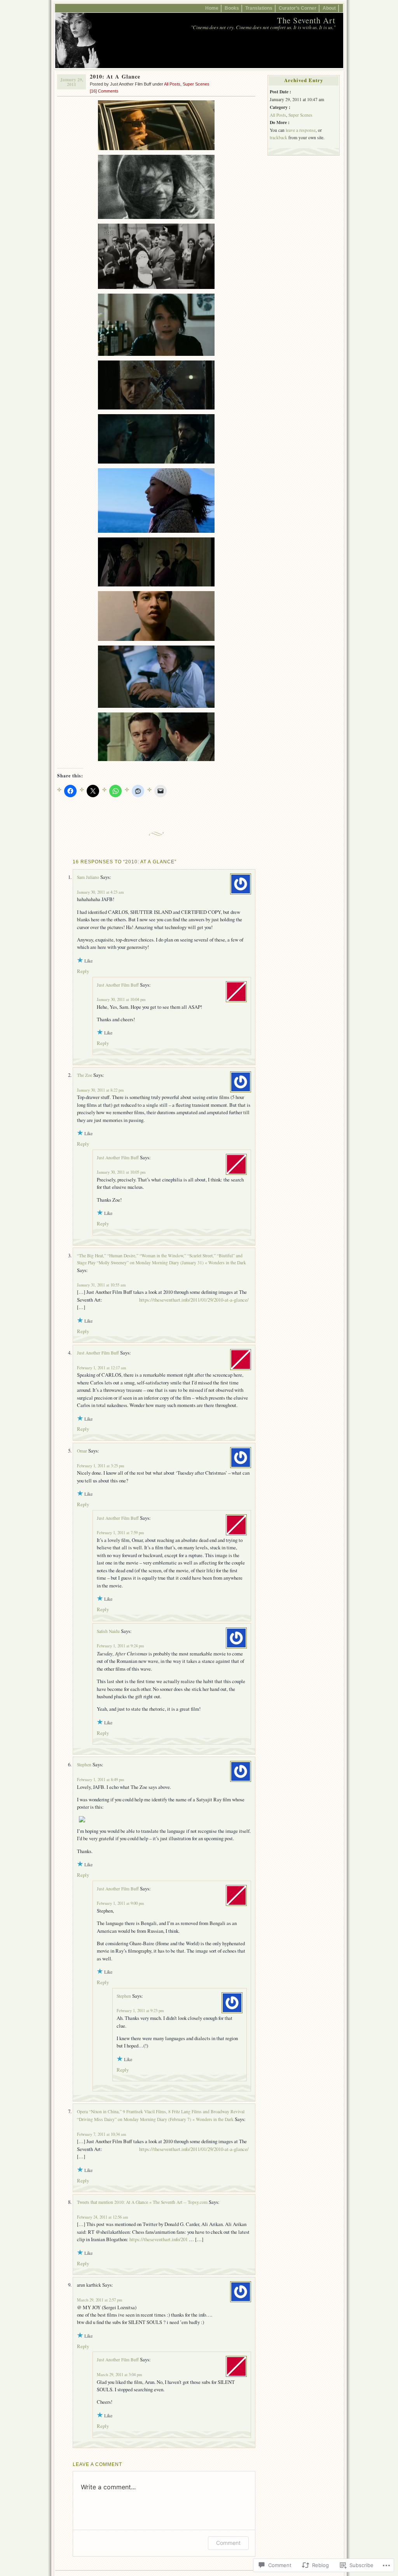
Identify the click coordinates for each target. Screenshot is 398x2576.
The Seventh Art (306, 20)
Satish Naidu (108, 1631)
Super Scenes (196, 84)
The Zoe (85, 1075)
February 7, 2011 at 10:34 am (101, 2134)
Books (232, 8)
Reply (83, 971)
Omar (82, 1451)
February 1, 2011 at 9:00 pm (120, 1903)
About (329, 8)
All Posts (172, 84)
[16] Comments (104, 91)
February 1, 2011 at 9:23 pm (140, 2011)
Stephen (84, 1765)
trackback (278, 137)
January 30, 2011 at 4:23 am (100, 892)
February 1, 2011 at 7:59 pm (120, 1533)
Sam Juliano (88, 877)
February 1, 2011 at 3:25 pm (100, 1466)
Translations (259, 8)
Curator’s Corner (298, 8)
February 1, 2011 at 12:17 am (101, 1368)
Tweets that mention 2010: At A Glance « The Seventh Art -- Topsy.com (142, 2202)
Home (212, 8)
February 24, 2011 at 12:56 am (102, 2217)
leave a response (301, 130)
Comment (228, 2543)
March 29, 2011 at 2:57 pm (99, 2300)
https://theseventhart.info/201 (159, 2239)
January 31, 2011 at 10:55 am (101, 1285)
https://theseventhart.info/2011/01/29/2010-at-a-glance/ (194, 1300)
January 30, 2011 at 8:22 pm (100, 1090)
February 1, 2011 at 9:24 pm (120, 1646)
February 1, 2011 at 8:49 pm (100, 1780)
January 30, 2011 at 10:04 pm (121, 999)
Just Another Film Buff (118, 985)
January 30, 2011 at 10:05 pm (121, 1172)
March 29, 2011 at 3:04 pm (119, 2375)
